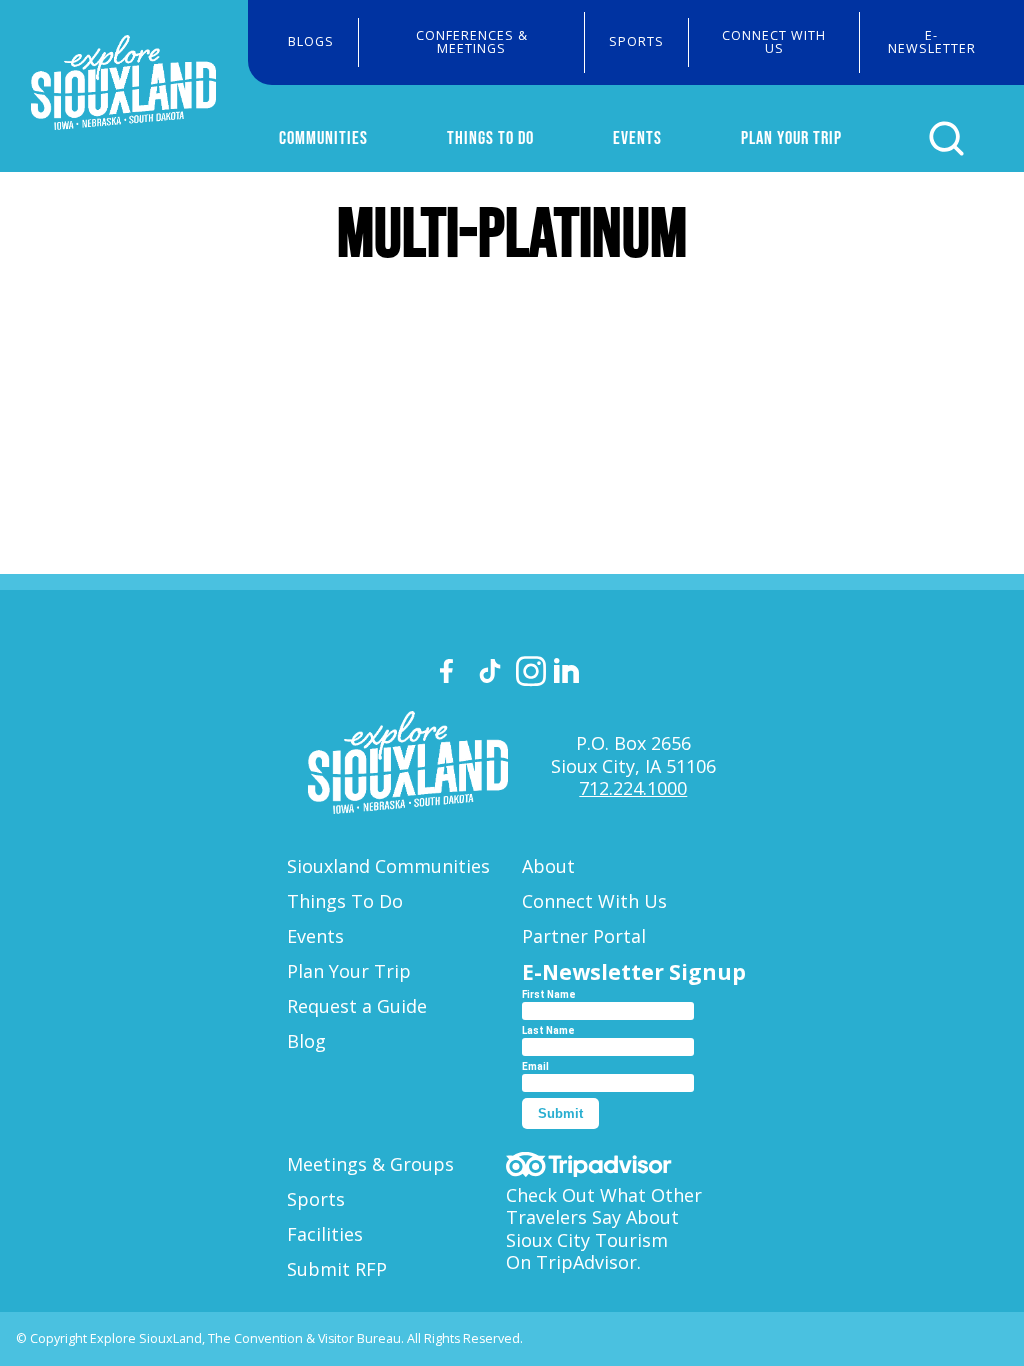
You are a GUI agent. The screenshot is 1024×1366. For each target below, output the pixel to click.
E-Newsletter (932, 42)
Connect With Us (774, 42)
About (548, 866)
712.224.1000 (633, 788)
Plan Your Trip (791, 137)
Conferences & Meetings (472, 42)
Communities (323, 137)
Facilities (325, 1234)
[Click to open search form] (946, 138)
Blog (306, 1041)
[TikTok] (493, 674)
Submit (560, 1113)
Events (637, 137)
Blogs (311, 41)
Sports (636, 41)
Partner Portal (584, 936)
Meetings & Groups (370, 1164)
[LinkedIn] (569, 674)
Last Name (548, 1030)
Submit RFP (337, 1269)
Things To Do (490, 137)
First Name (549, 994)
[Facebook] (455, 674)
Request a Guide (357, 1006)
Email (535, 1066)
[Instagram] (531, 674)
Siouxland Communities (388, 866)
